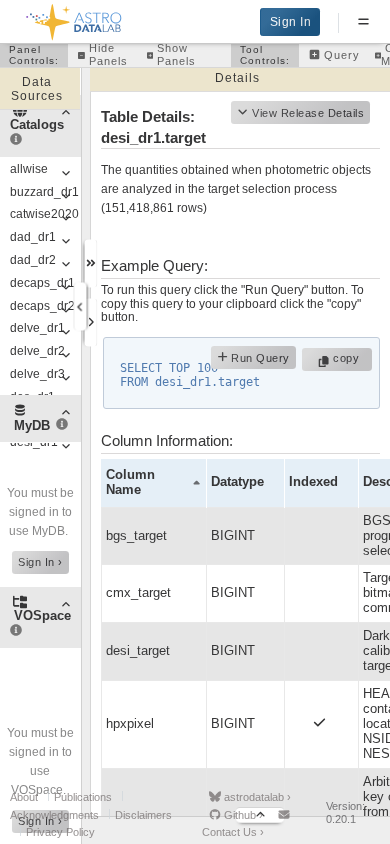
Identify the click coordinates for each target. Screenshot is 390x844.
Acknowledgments (54, 815)
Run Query (259, 358)
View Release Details (308, 113)
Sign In (291, 22)
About (24, 797)
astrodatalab (256, 797)
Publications (83, 797)
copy (348, 358)
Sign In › (40, 562)
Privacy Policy (60, 832)
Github (242, 815)
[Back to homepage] (74, 18)
